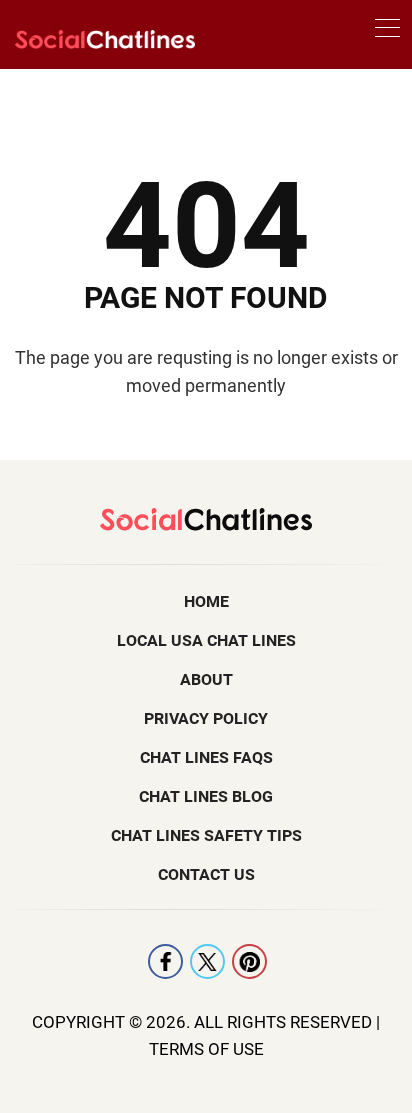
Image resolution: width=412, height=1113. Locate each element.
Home (206, 601)
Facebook (165, 961)
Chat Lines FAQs (206, 757)
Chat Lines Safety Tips (206, 835)
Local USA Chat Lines (206, 640)
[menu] (387, 31)
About (206, 679)
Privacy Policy (206, 718)
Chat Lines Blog (206, 796)
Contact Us (206, 874)
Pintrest (249, 961)
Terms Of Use (206, 1049)
